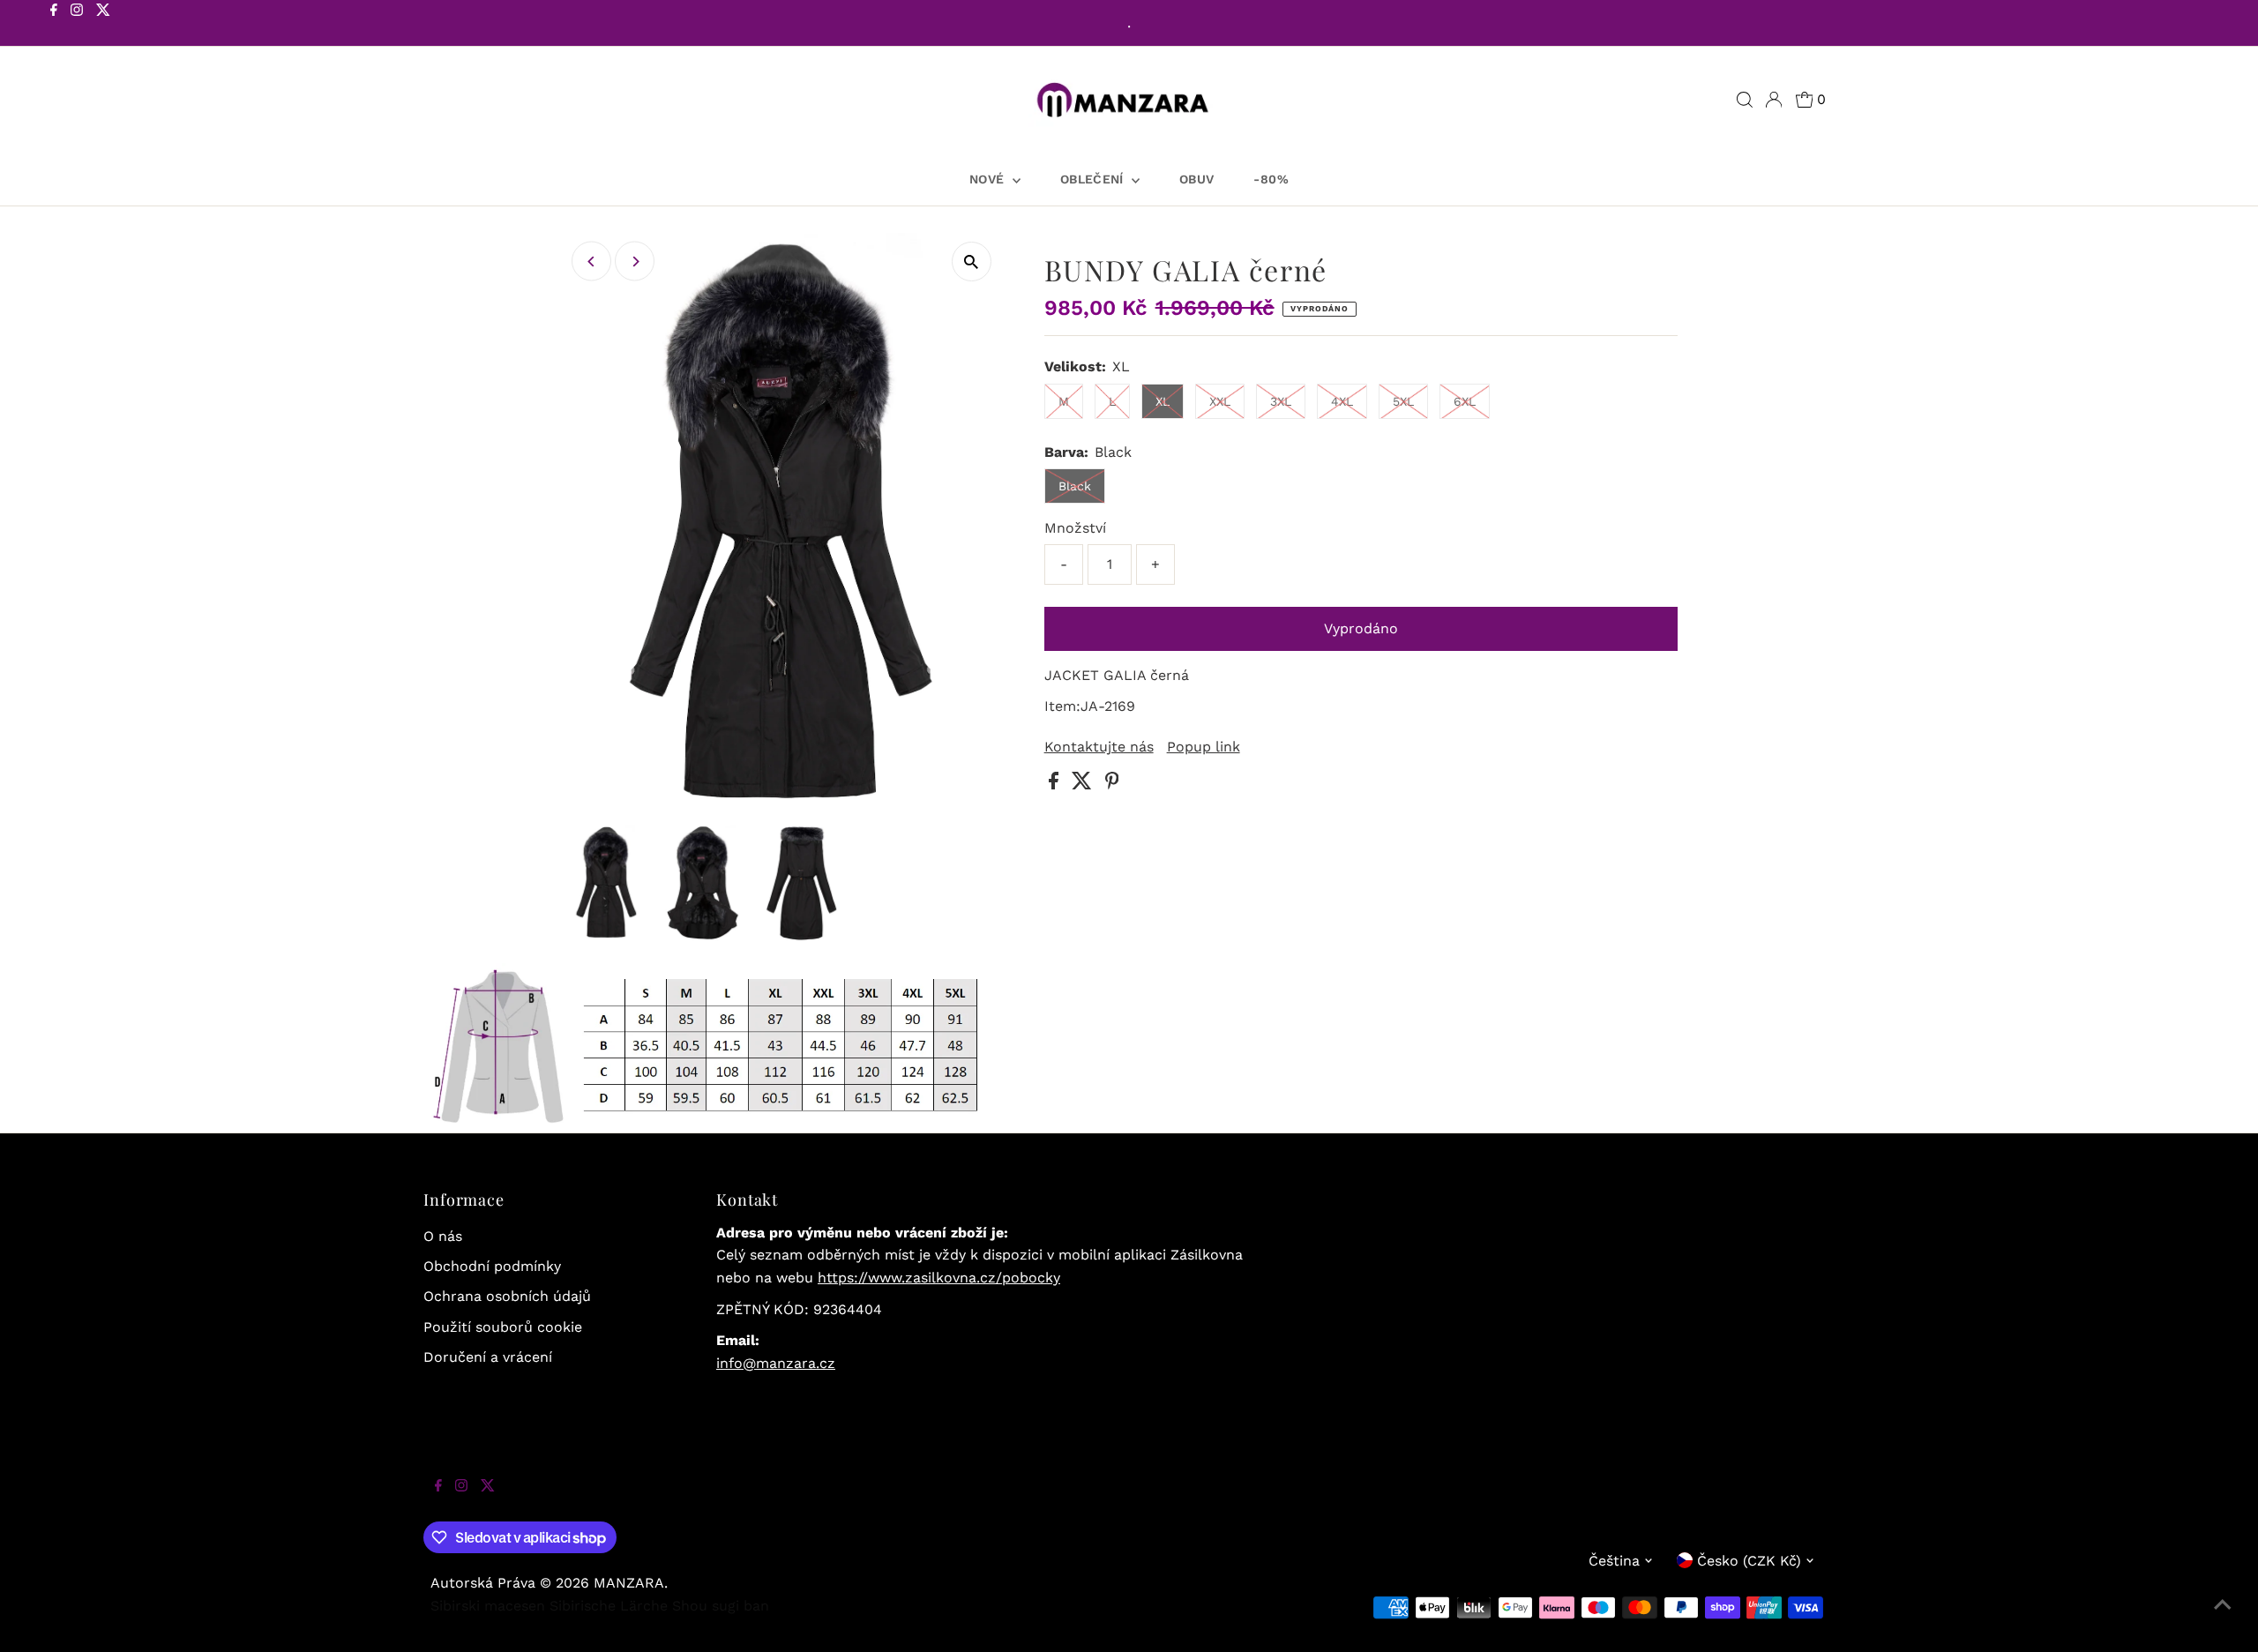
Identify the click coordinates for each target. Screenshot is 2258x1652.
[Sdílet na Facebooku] (1056, 785)
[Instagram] (77, 25)
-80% (1271, 179)
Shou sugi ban (721, 1606)
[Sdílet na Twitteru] (1084, 785)
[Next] (635, 262)
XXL (1220, 401)
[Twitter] (103, 25)
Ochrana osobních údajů (507, 1296)
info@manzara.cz (776, 1363)
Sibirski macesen (488, 1606)
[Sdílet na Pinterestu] (1112, 785)
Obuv (1196, 179)
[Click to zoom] (972, 262)
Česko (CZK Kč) (1749, 1561)
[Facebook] (54, 25)
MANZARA (629, 1583)
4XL (1342, 401)
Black (1075, 486)
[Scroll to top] (2223, 1617)
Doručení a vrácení (488, 1357)
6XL (1465, 401)
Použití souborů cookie (503, 1327)
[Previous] (591, 262)
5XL (1403, 401)
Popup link (1204, 747)
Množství (1075, 528)
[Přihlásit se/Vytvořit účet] (1774, 100)
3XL (1281, 401)
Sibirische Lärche (609, 1606)
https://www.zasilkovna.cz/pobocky (939, 1278)
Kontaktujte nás (1099, 747)
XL (1163, 401)
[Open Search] (1745, 100)
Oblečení (1094, 179)
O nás (443, 1236)
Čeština (1614, 1561)
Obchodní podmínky (492, 1266)
